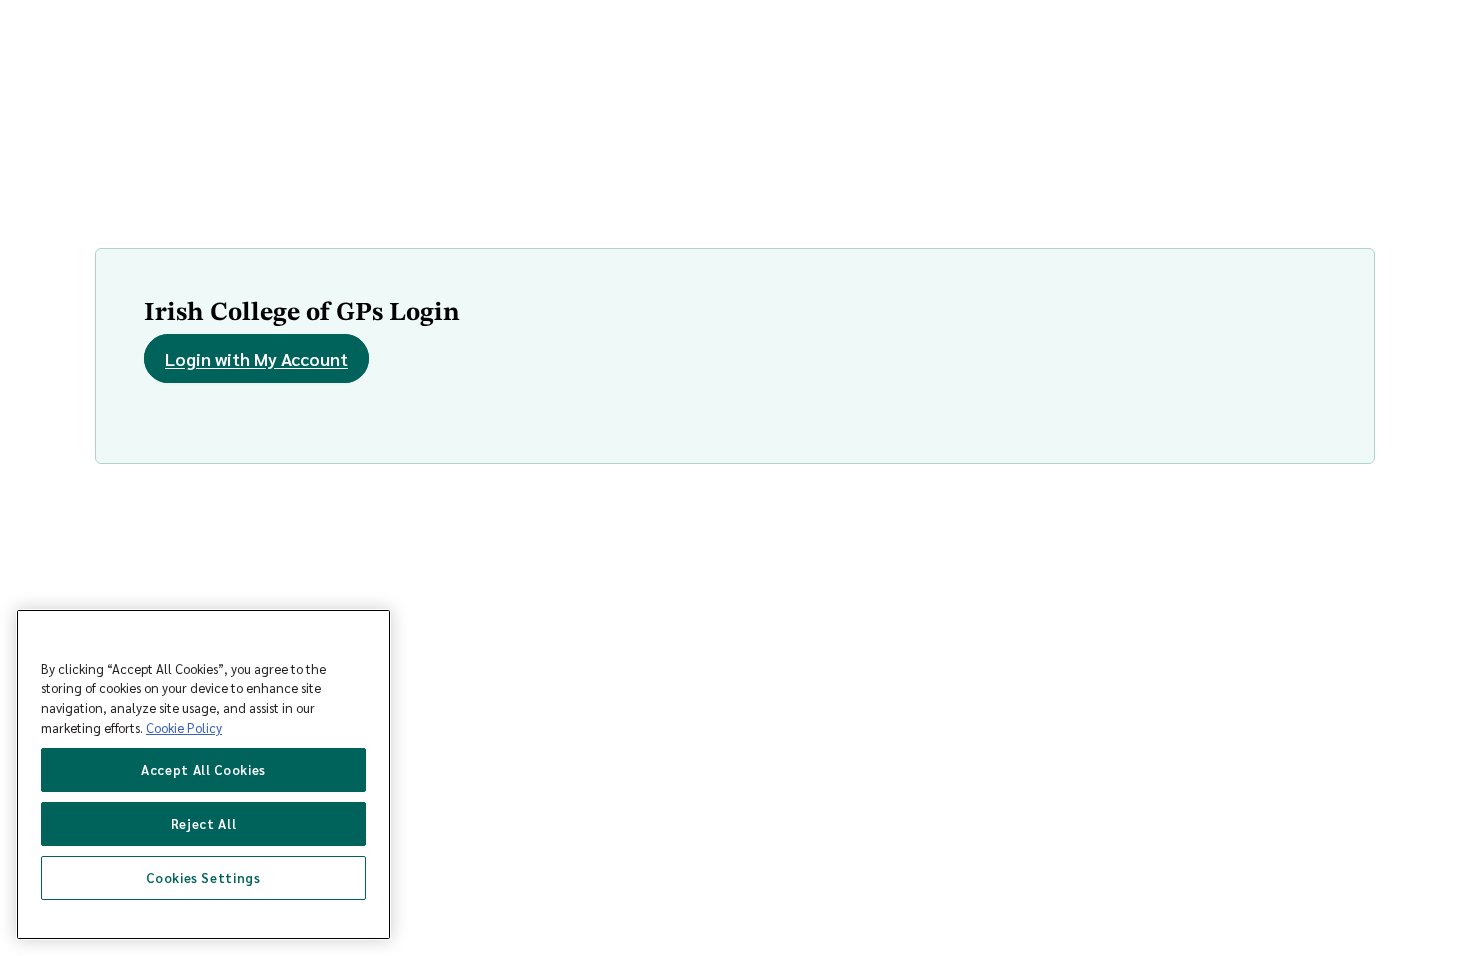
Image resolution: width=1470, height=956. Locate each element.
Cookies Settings (203, 877)
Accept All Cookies (203, 769)
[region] (203, 774)
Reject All (204, 823)
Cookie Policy (184, 727)
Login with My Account (256, 358)
